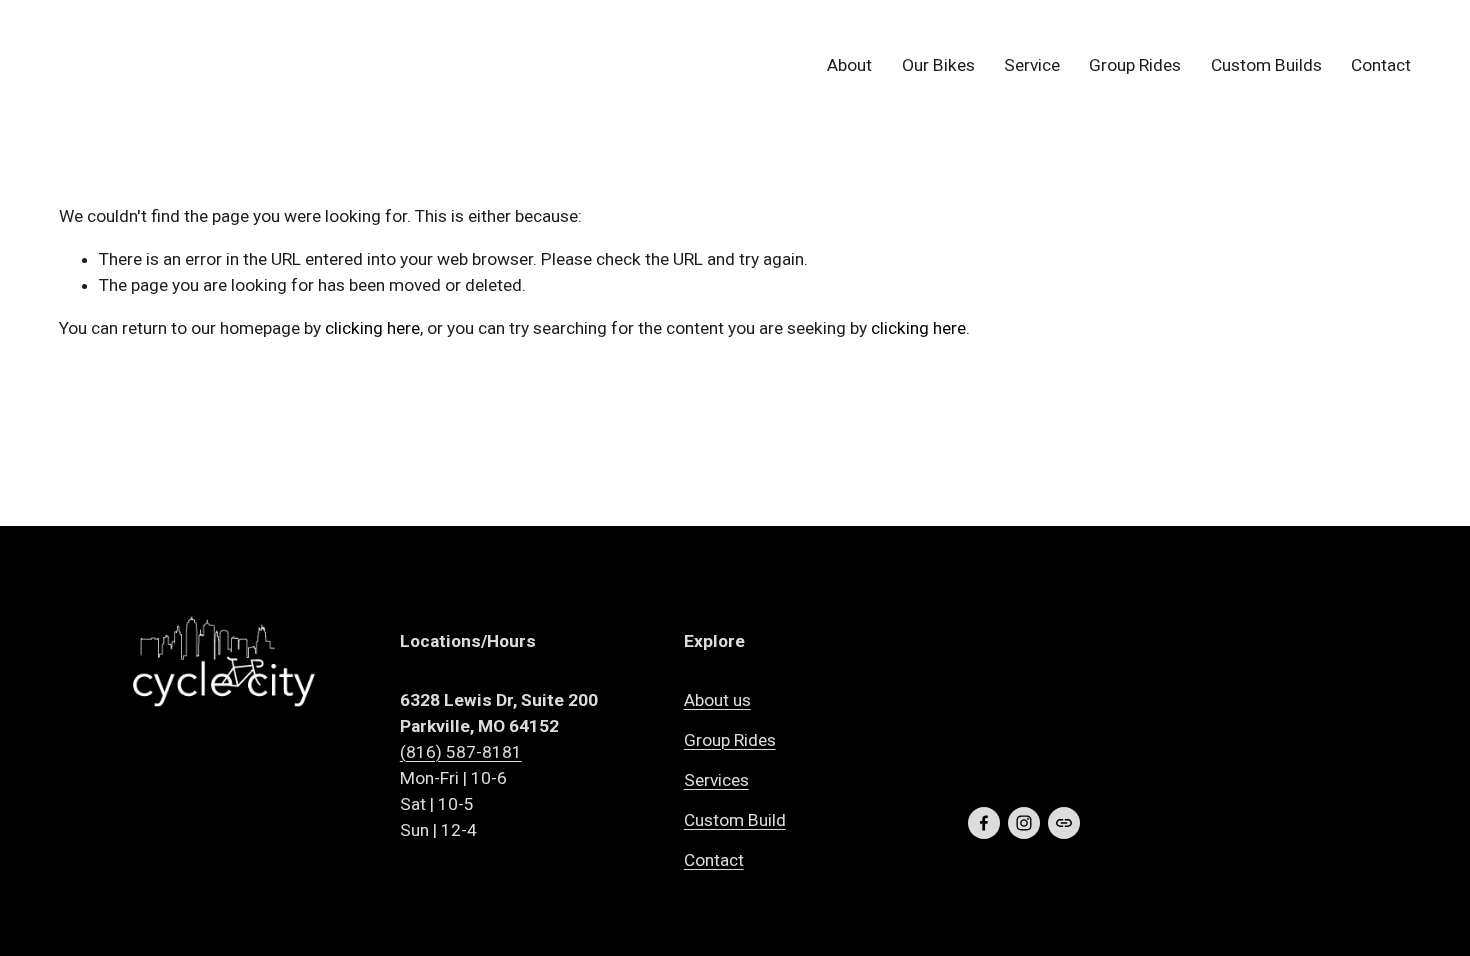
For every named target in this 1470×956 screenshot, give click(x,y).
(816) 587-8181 (461, 752)
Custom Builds (1266, 65)
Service (1032, 65)
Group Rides (1135, 65)
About (849, 65)
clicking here (372, 328)
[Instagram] (1024, 823)
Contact (1381, 65)
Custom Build (735, 820)
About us (717, 700)
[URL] (1064, 823)
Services (716, 780)
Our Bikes (938, 65)
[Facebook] (984, 823)
